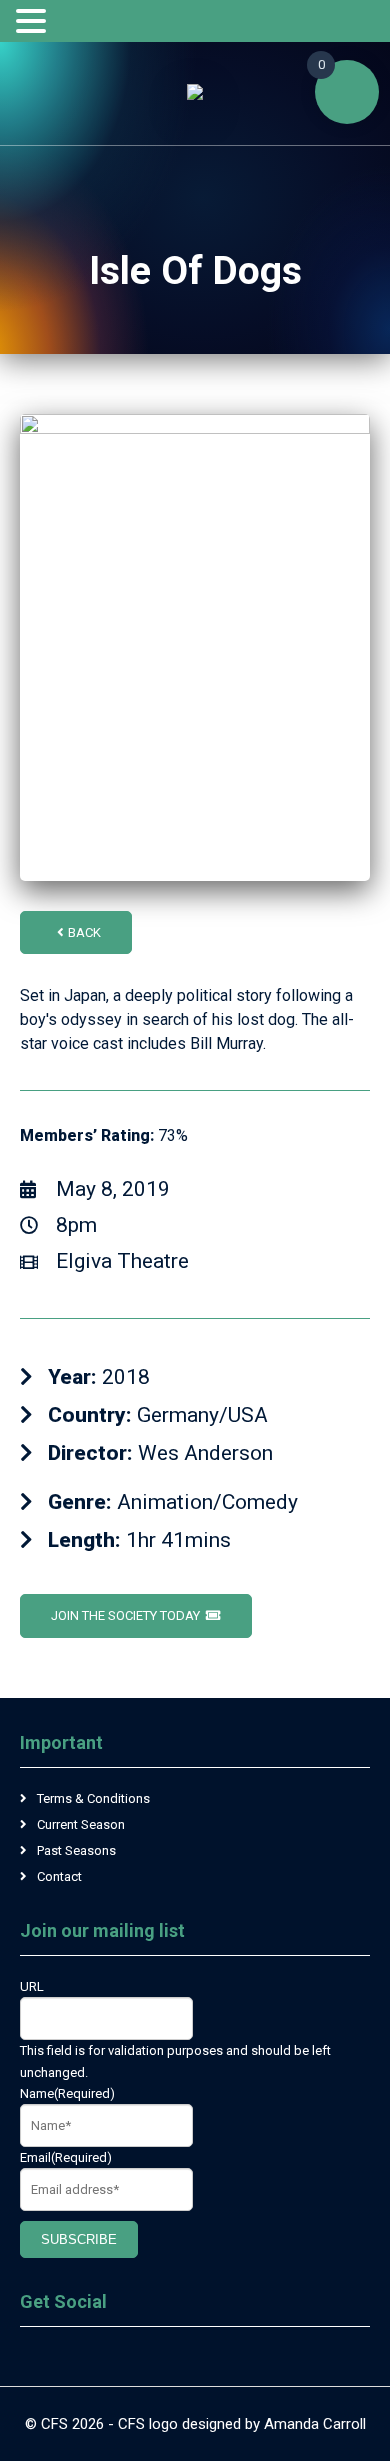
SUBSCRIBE (79, 2239)
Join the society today (125, 1615)
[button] (34, 22)
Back (84, 932)
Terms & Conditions (93, 1798)
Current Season (81, 1824)
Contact (59, 1876)
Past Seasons (76, 1850)
